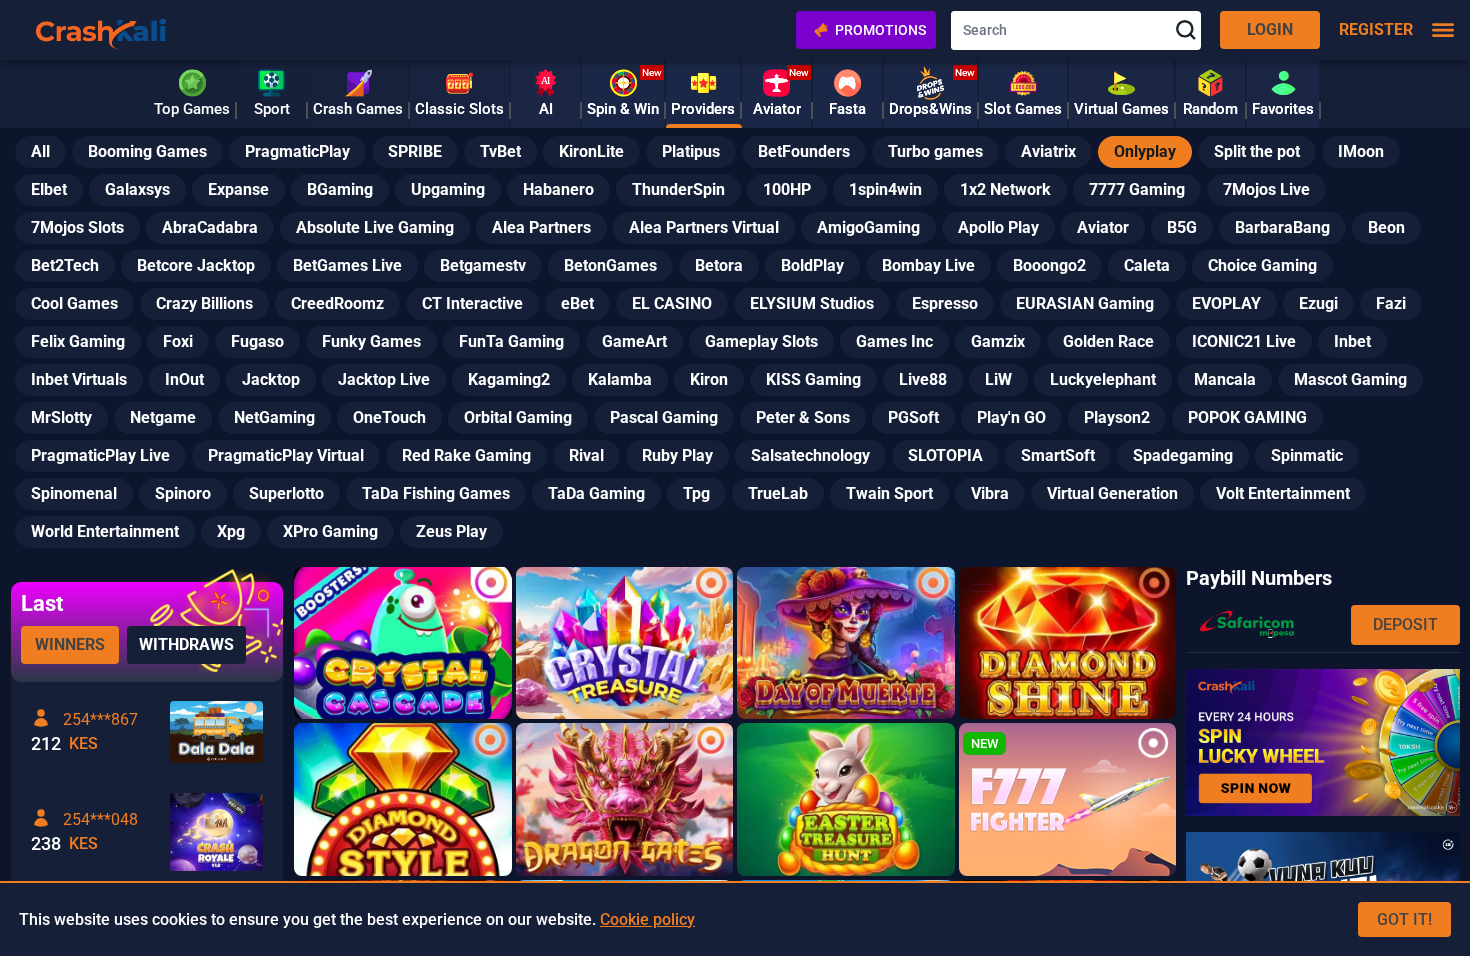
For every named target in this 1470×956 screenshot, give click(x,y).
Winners (70, 644)
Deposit (1405, 624)
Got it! (1404, 919)
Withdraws (186, 644)
